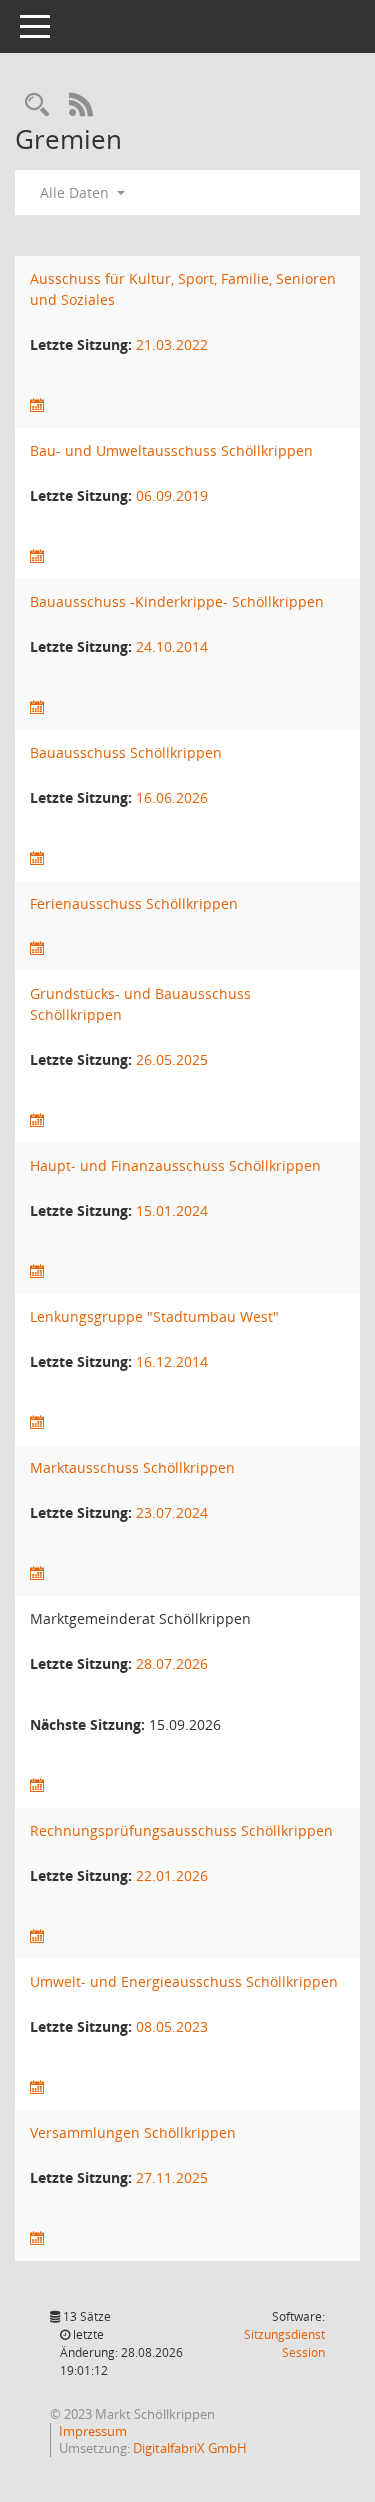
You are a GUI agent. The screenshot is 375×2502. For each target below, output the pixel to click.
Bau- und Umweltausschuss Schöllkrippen (171, 450)
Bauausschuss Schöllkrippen (126, 752)
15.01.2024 (172, 1210)
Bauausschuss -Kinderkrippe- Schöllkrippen (177, 601)
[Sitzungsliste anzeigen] (37, 405)
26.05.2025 (172, 1059)
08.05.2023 (172, 2026)
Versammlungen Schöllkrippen (133, 2132)
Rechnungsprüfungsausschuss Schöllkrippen (181, 1830)
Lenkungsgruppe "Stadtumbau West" (154, 1316)
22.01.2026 (172, 1875)
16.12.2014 (172, 1361)
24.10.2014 (172, 646)
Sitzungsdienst (284, 2343)
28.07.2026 (172, 1663)
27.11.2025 (172, 2177)
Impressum (93, 2431)
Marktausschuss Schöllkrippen (132, 1467)
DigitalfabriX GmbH (190, 2448)
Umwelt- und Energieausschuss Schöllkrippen (184, 1981)
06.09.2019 (172, 495)
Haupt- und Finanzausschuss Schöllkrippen (175, 1165)
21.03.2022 (172, 344)
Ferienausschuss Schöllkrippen (134, 903)
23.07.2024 (172, 1512)
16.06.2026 (172, 797)
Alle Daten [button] (76, 192)
